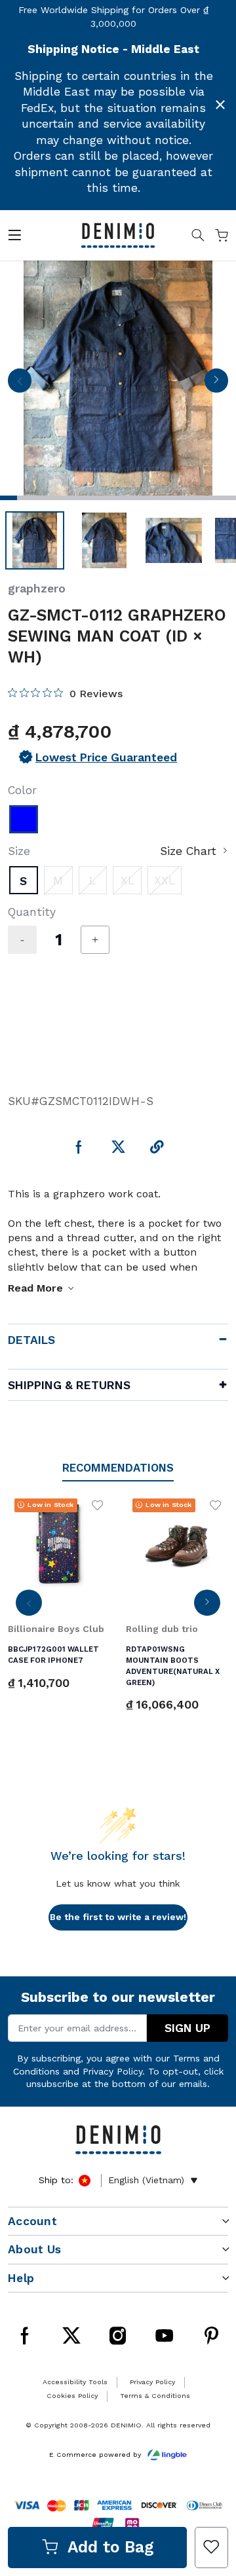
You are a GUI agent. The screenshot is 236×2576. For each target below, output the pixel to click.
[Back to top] (209, 2435)
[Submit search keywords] (198, 238)
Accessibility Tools (75, 2382)
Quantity (32, 912)
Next (216, 384)
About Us (34, 2249)
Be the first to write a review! (118, 1917)
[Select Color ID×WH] (24, 820)
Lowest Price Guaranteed (106, 757)
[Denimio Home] (118, 234)
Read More (35, 1288)
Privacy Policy (112, 2071)
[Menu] (14, 238)
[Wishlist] (211, 2548)
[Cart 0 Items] (222, 238)
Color (22, 790)
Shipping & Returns (69, 1385)
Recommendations (118, 1468)
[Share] (157, 1148)
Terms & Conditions (155, 2396)
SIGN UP (187, 2028)
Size (19, 851)
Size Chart (188, 851)
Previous (20, 384)
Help (21, 2278)
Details (31, 1340)
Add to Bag (110, 2547)
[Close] (220, 105)
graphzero (37, 589)
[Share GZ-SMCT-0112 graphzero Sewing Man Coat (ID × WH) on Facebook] (79, 1148)
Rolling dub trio (162, 1629)
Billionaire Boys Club (56, 1629)
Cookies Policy (72, 2396)
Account (32, 2221)
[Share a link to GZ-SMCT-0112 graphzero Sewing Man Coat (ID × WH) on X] (118, 1148)
